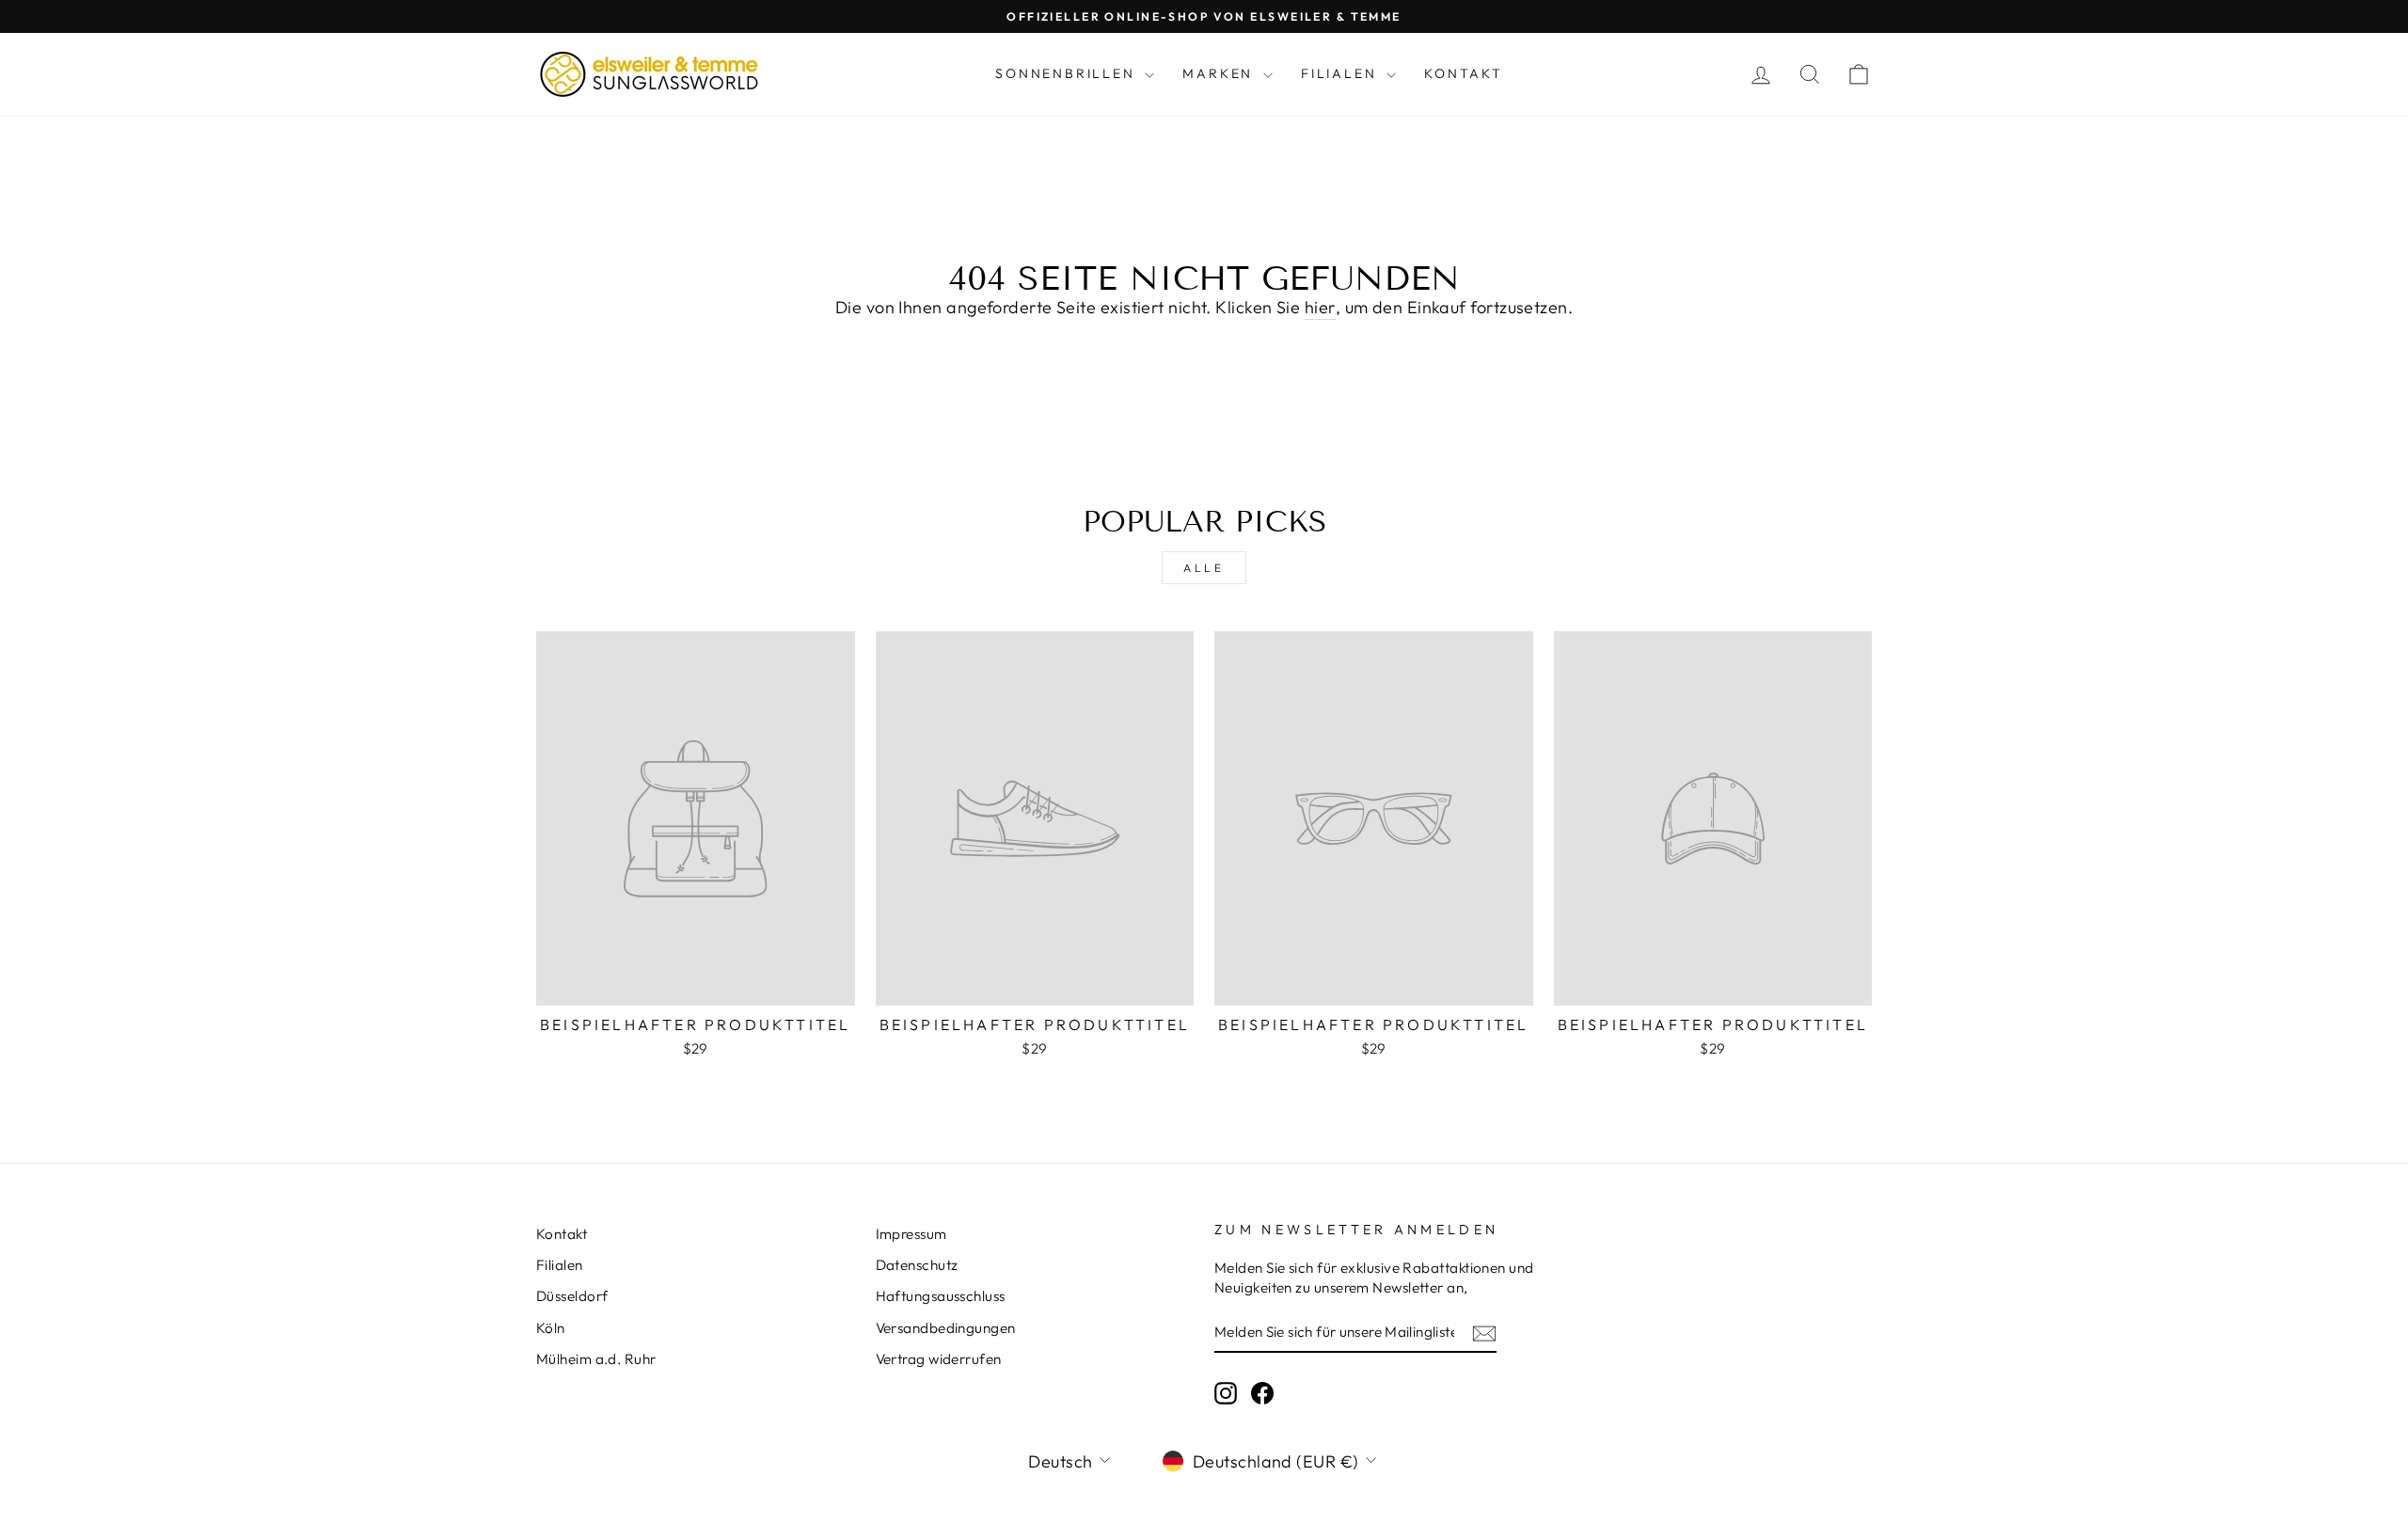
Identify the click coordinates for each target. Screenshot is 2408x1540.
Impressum (911, 1234)
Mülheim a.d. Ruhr (596, 1359)
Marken (1220, 73)
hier (1320, 307)
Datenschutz (917, 1265)
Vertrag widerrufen (939, 1359)
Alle (1204, 568)
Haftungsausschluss (941, 1296)
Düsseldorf (572, 1296)
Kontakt (1464, 73)
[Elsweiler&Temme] (649, 74)
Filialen (1341, 73)
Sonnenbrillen (1068, 73)
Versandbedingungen (946, 1328)
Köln (551, 1328)
